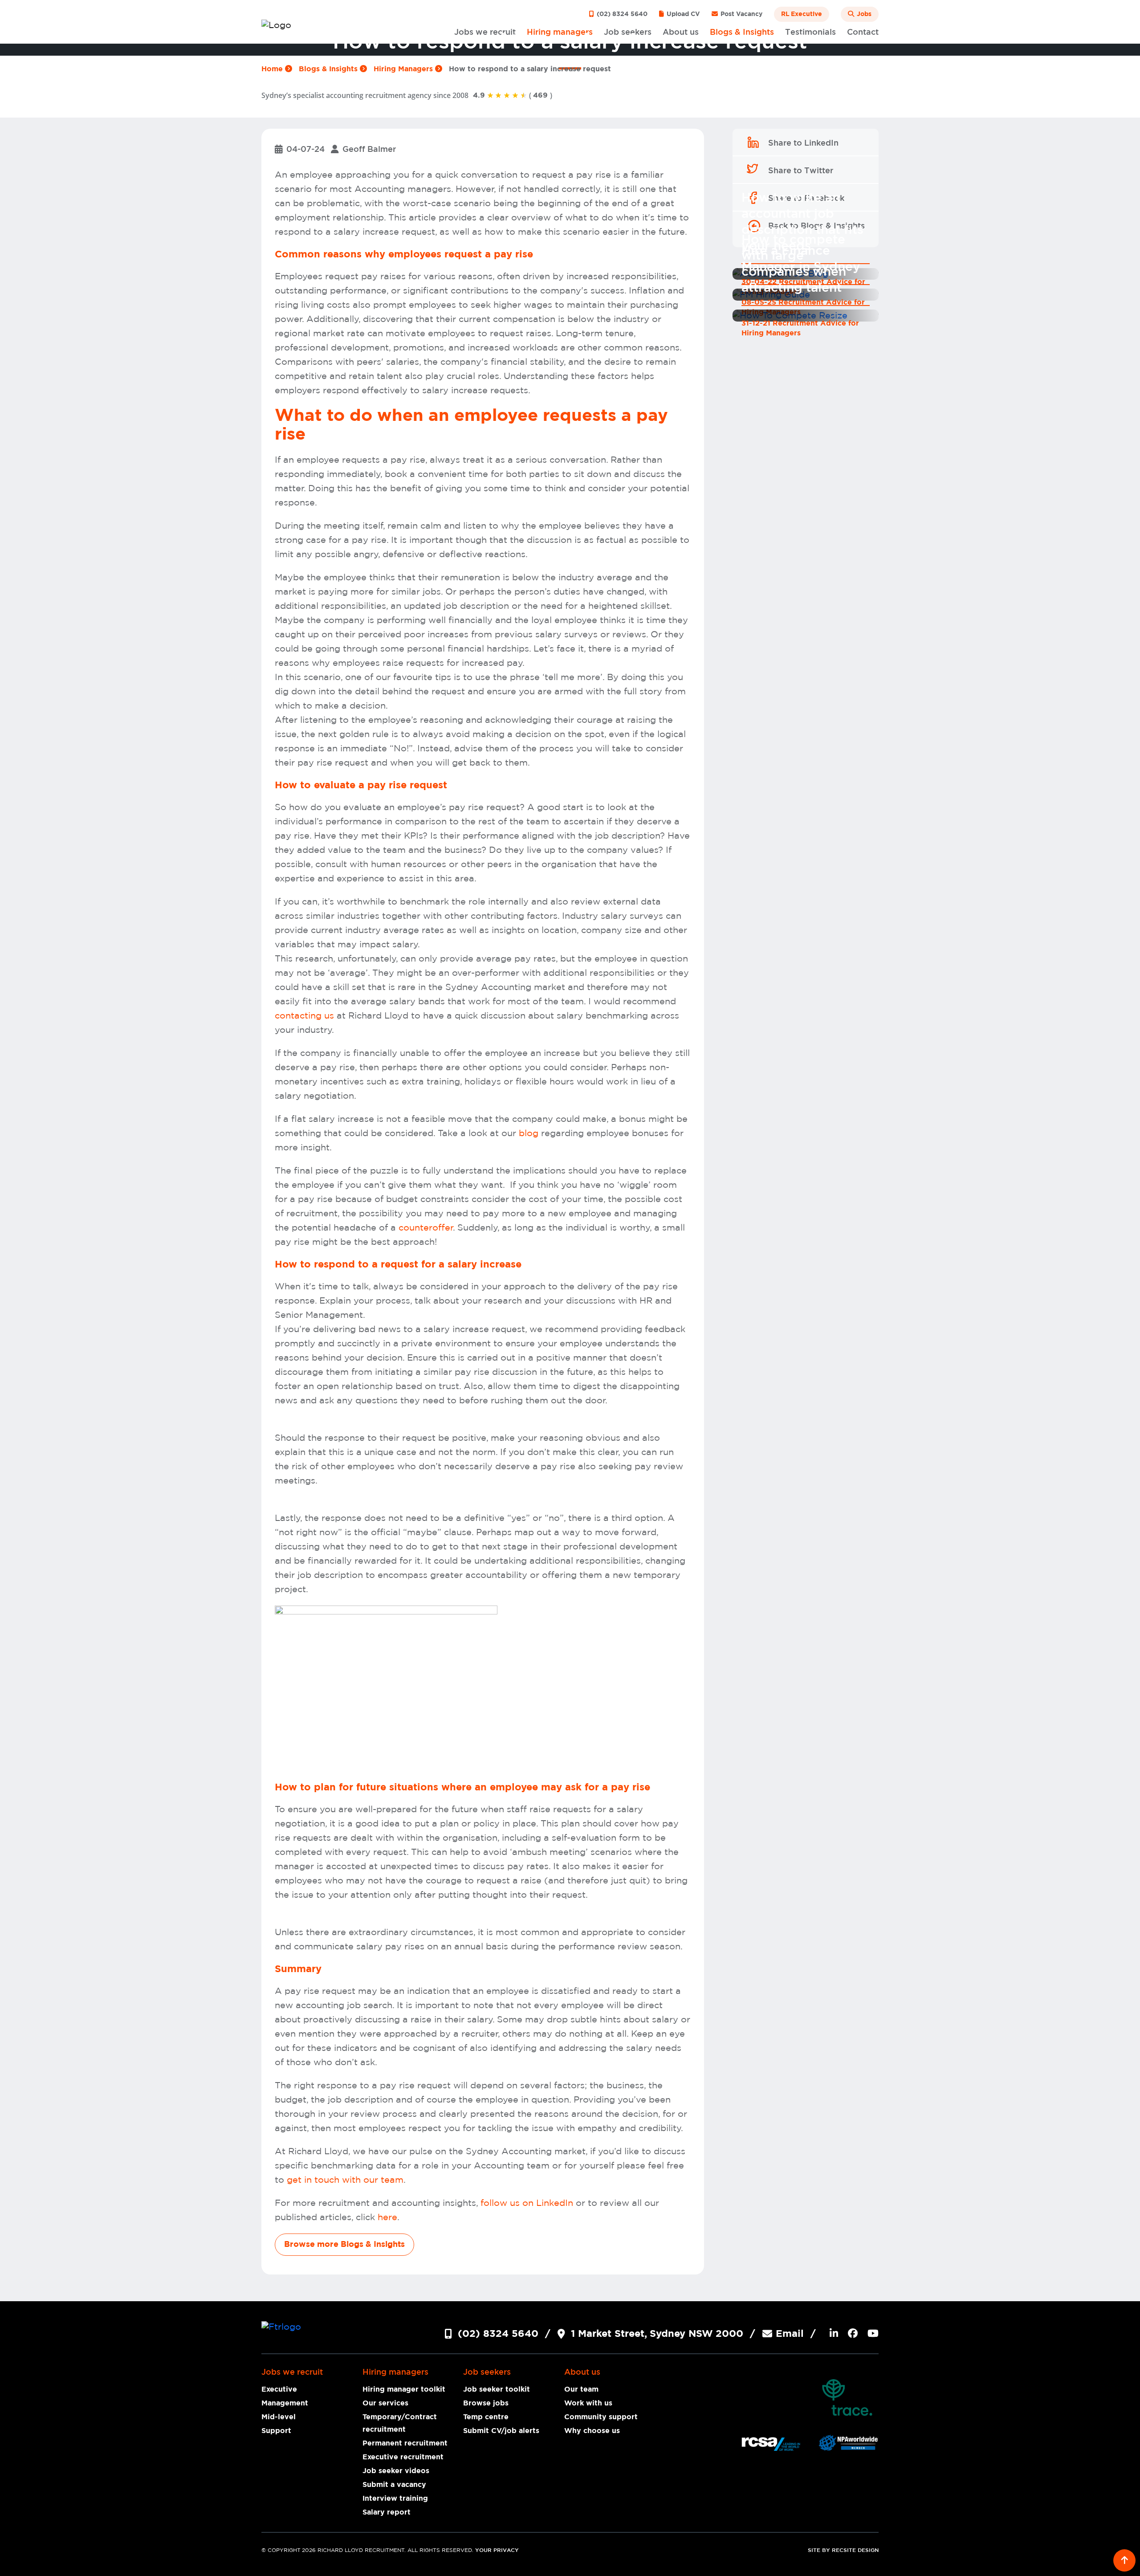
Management (285, 2403)
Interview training (395, 2499)
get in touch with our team (345, 2180)
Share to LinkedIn (803, 143)
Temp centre (486, 2417)
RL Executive (802, 14)
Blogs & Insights (329, 69)
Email (790, 2334)
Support (276, 2431)
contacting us (304, 1016)
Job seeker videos (396, 2471)
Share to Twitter (801, 171)
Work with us (588, 2403)
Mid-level (279, 2417)
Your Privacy (497, 2550)
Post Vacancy (741, 14)
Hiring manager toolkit (404, 2389)
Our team (581, 2389)
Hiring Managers (404, 69)
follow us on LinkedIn (527, 2203)
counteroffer (426, 1228)
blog (530, 1133)
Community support (601, 2417)
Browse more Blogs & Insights (344, 2245)
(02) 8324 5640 (621, 14)
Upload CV (682, 14)
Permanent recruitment (405, 2443)
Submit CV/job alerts (501, 2431)
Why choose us (592, 2431)
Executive (279, 2389)
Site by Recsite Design (843, 2550)
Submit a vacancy (394, 2485)
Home (273, 69)
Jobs (863, 14)
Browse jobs (486, 2403)
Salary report (387, 2512)
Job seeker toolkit (497, 2389)
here (387, 2217)
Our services (385, 2403)
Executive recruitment (403, 2457)
